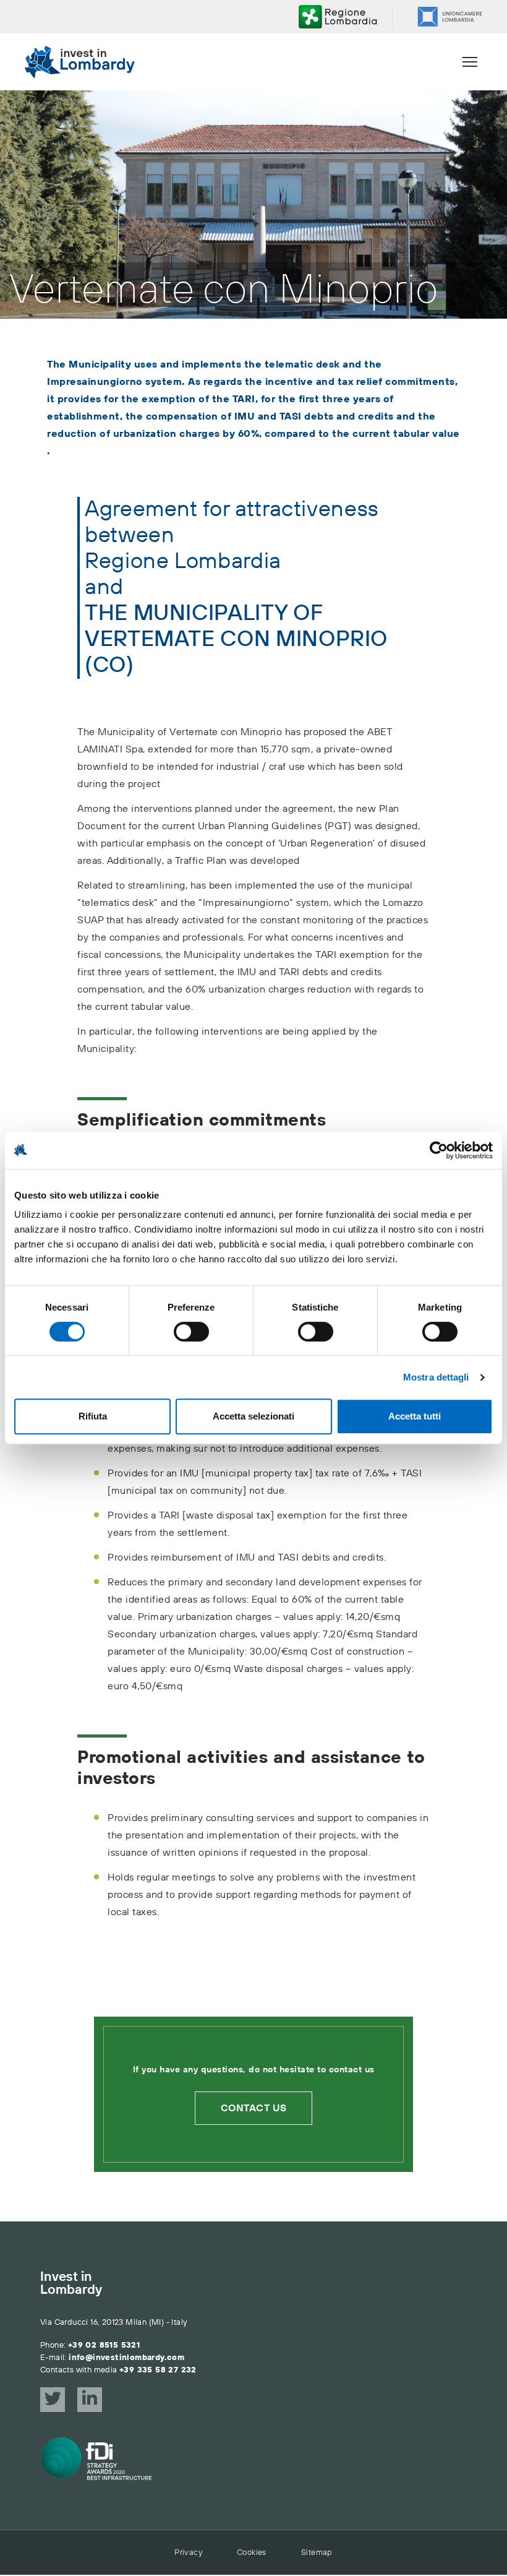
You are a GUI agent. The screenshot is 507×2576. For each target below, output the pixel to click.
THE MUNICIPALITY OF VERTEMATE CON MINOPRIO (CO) (236, 640)
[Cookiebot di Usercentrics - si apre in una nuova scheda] (439, 1150)
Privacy (188, 2552)
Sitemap (317, 2552)
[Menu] (470, 62)
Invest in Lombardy (71, 2284)
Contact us (254, 2108)
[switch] (191, 1332)
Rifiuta (93, 1416)
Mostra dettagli (436, 1377)
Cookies (252, 2552)
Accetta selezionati (253, 1416)
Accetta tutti (415, 1416)
